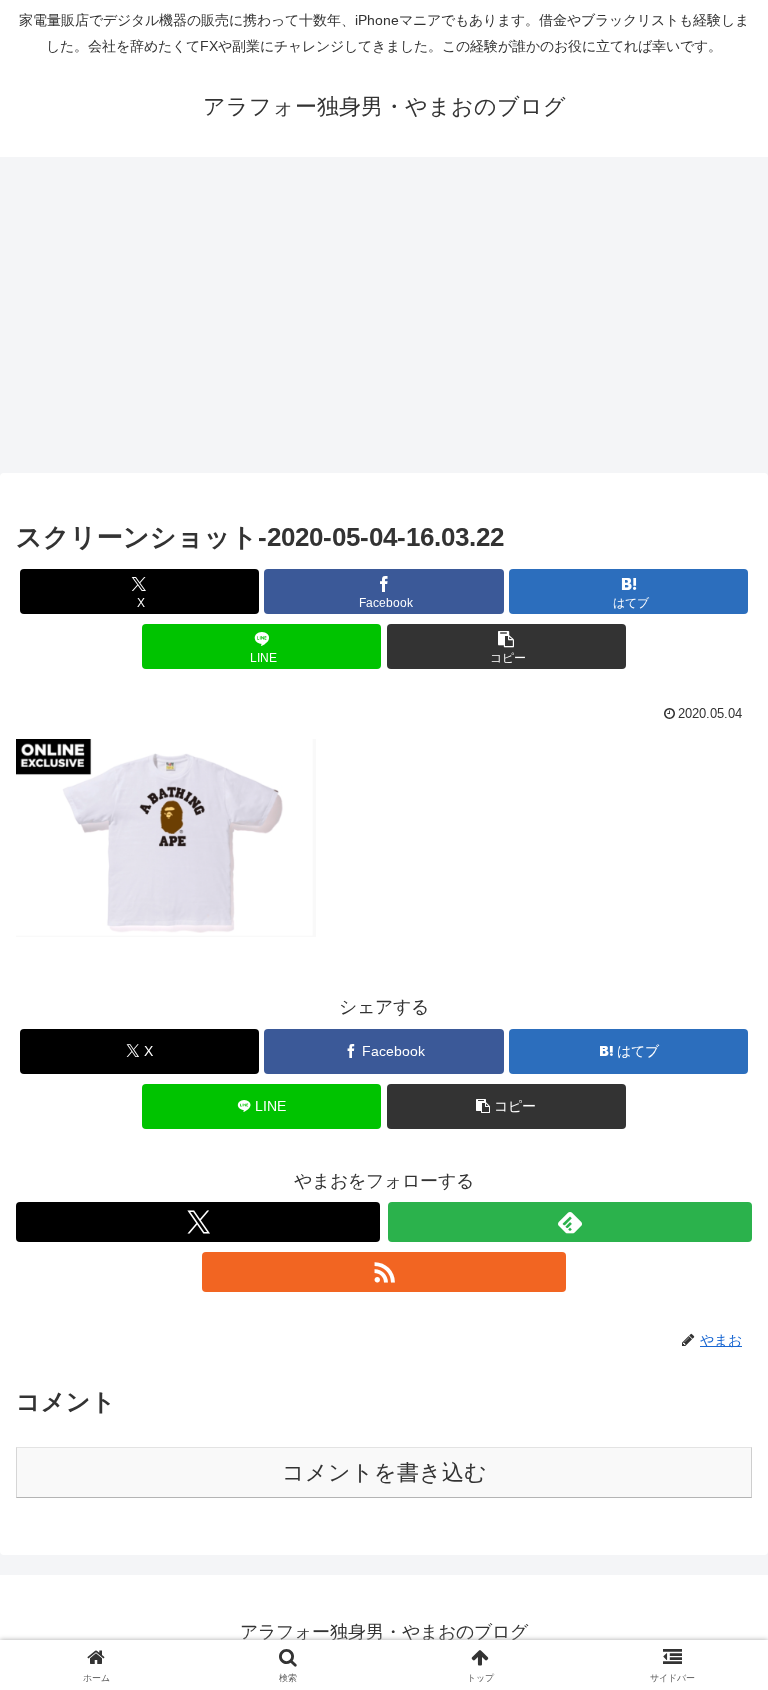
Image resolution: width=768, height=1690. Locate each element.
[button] (506, 646)
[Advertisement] (384, 321)
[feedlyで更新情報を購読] (570, 1222)
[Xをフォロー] (198, 1222)
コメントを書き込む (384, 1472)
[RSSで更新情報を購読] (384, 1272)
